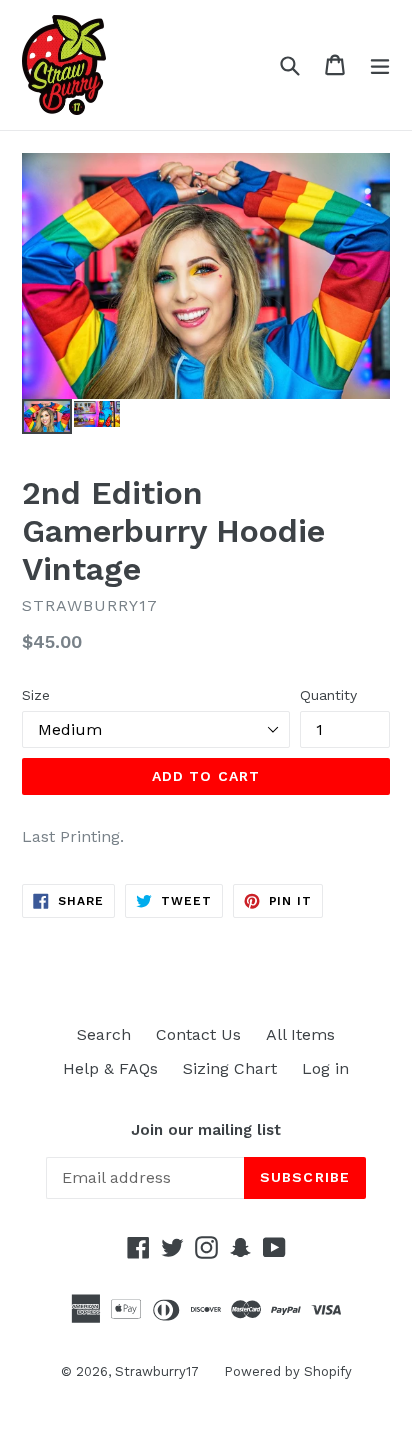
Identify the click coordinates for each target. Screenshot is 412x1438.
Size (36, 695)
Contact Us (198, 1034)
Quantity (328, 695)
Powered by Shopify (288, 1371)
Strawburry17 (157, 1371)
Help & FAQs (110, 1068)
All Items (300, 1034)
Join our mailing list (206, 1130)
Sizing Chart (230, 1068)
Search (104, 1034)
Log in (325, 1068)
